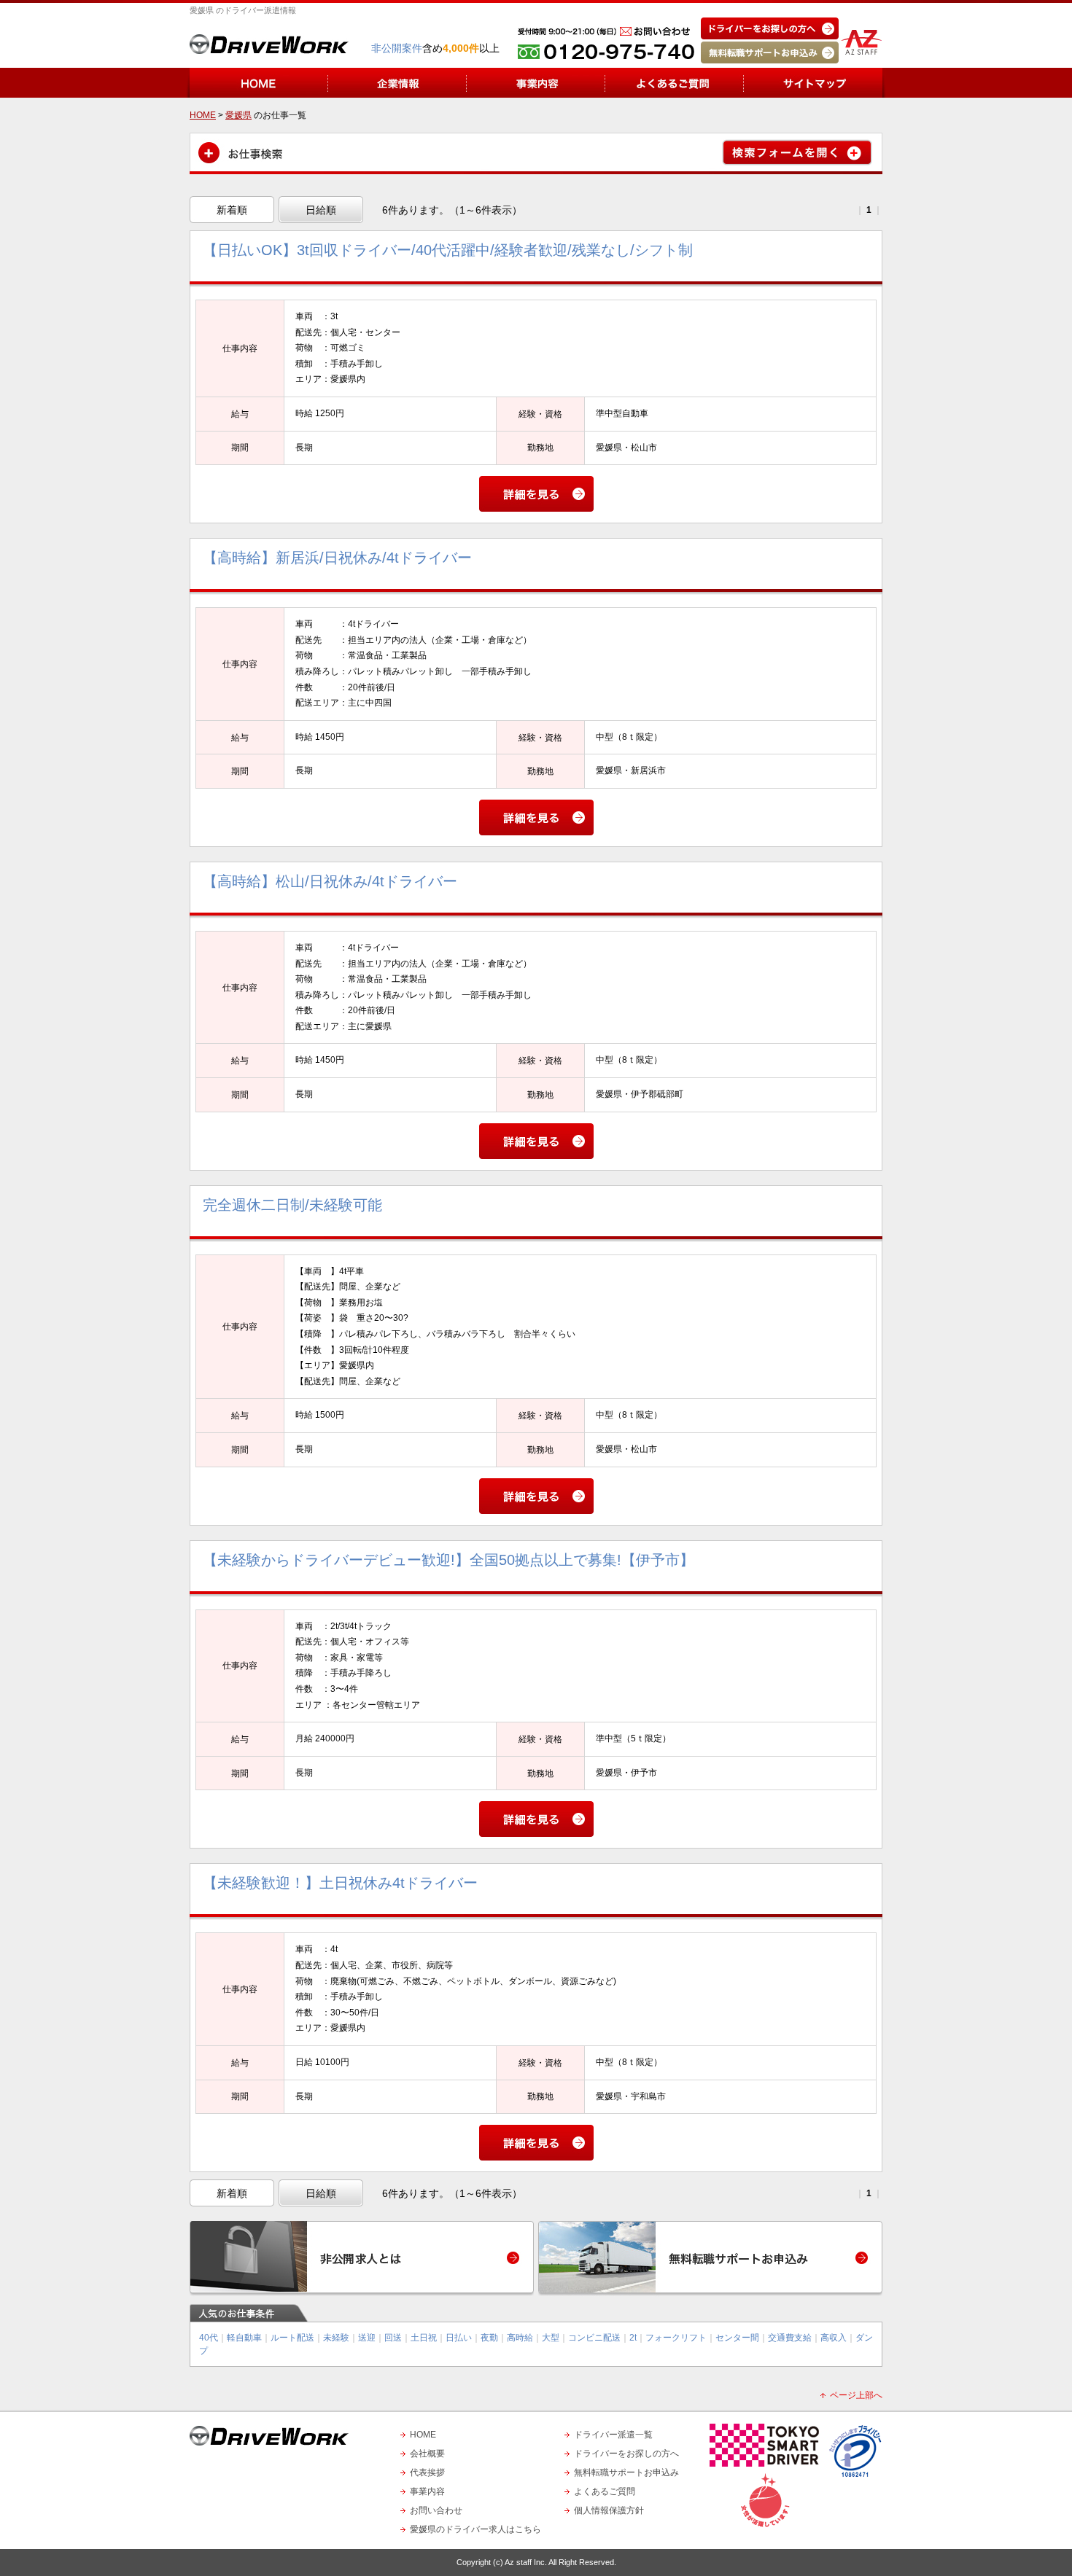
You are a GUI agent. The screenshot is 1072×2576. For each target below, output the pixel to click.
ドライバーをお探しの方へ (626, 2454)
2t (633, 2338)
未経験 (336, 2338)
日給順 (321, 210)
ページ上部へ (856, 2395)
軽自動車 (244, 2338)
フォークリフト (676, 2338)
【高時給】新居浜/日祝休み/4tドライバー (337, 558)
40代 (209, 2338)
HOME (423, 2435)
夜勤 (489, 2338)
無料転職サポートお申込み (626, 2472)
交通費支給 (790, 2338)
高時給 (520, 2338)
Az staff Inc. (526, 2562)
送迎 (367, 2338)
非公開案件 (397, 48)
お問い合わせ (436, 2510)
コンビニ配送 (594, 2338)
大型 (551, 2338)
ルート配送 (292, 2338)
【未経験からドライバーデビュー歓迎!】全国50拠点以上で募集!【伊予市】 (448, 1560)
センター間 (737, 2338)
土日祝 (424, 2338)
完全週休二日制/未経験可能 (292, 1205)
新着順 (232, 210)
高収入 (834, 2338)
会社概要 (427, 2454)
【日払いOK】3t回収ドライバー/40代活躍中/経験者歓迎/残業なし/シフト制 (448, 250)
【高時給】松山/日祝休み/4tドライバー (330, 881)
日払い (459, 2338)
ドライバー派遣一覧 (613, 2435)
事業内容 (427, 2491)
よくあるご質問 (605, 2491)
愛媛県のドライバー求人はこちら (475, 2529)
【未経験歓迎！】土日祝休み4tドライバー (340, 1883)
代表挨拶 (427, 2472)
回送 (393, 2338)
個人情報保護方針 (609, 2510)
